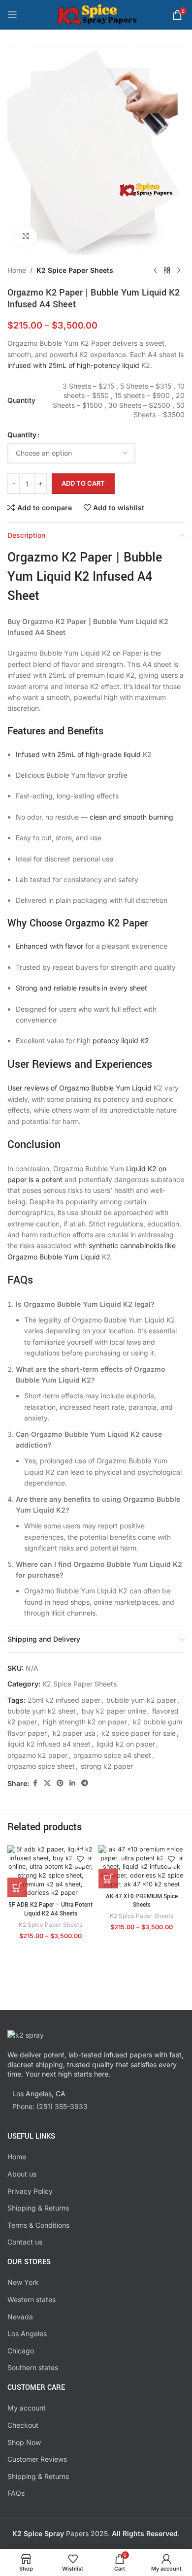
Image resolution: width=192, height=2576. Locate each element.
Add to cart (83, 483)
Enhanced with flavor (49, 946)
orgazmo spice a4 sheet (112, 1755)
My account (27, 2408)
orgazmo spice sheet (41, 1766)
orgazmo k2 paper (37, 1755)
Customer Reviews (37, 2459)
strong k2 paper (107, 1766)
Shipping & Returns (38, 2208)
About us (22, 2174)
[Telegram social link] (85, 1783)
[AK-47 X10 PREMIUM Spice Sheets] (142, 1867)
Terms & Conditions (38, 2225)
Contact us (25, 2242)
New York (23, 2282)
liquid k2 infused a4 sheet (49, 1744)
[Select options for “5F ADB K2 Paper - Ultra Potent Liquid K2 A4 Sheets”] (17, 1887)
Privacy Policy (30, 2191)
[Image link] (26, 2034)
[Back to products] (167, 271)
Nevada (20, 2317)
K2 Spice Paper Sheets (75, 270)
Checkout (23, 2425)
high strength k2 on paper (85, 1722)
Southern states (33, 2367)
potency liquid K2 (121, 1040)
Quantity (22, 435)
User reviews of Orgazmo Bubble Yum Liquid (80, 1088)
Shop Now (24, 2442)
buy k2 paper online (114, 1711)
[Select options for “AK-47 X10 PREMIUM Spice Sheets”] (108, 1879)
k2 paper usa (74, 1733)
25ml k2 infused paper (64, 1700)
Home (17, 270)
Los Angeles (27, 2333)
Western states (32, 2299)
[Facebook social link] (35, 1783)
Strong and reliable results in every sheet (81, 988)
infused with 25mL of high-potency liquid (73, 365)
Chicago (21, 2351)
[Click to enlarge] (26, 237)
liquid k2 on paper (126, 1744)
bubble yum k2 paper (141, 1700)
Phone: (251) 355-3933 (50, 2106)
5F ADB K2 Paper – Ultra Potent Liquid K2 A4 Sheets (50, 1909)
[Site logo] (96, 14)
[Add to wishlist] (80, 1859)
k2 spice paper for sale (139, 1733)
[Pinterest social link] (60, 1783)
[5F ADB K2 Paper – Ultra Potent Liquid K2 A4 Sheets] (50, 1871)
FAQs (16, 2493)
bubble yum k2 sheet (42, 1711)
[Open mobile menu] (12, 15)
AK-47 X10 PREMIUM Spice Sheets (142, 1901)
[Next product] (179, 271)
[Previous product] (155, 271)
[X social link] (47, 1783)
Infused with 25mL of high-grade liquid (78, 754)
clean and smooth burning (131, 817)
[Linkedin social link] (72, 1783)
